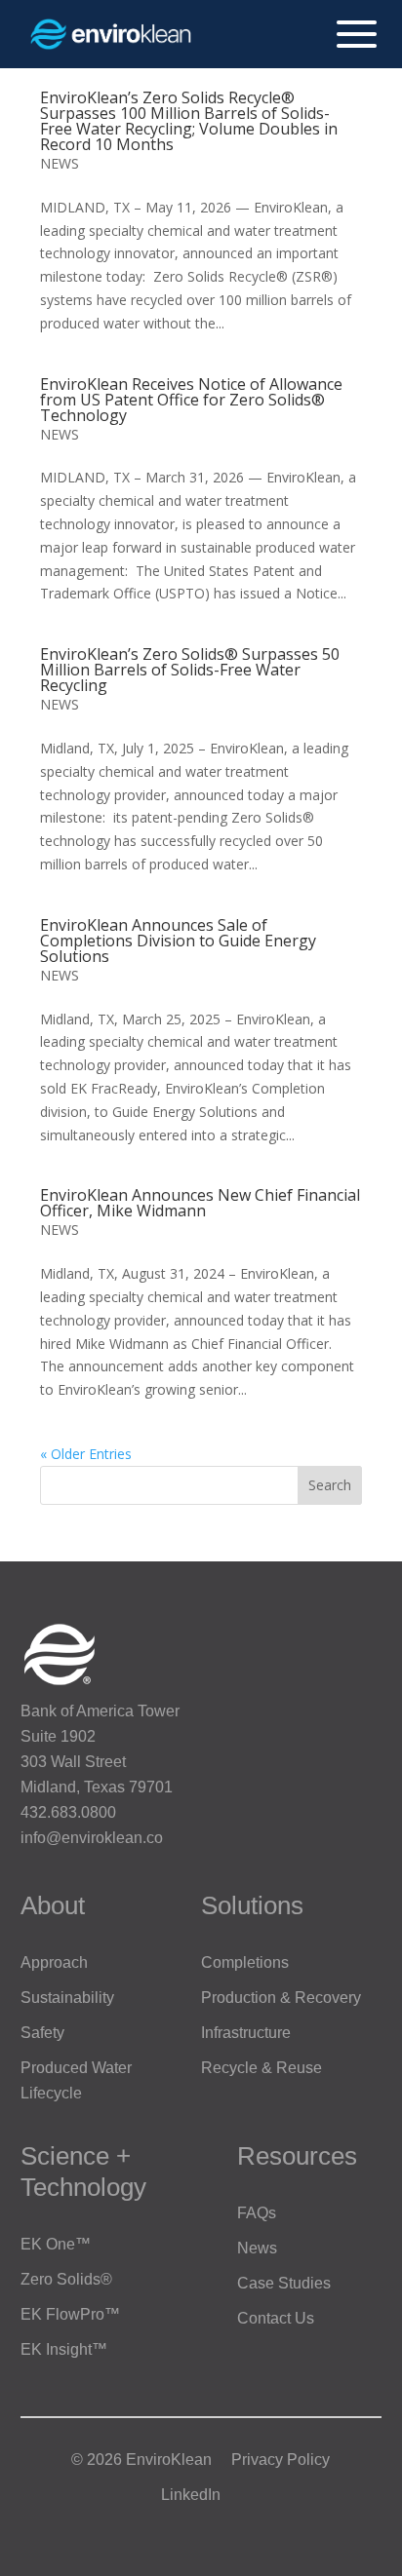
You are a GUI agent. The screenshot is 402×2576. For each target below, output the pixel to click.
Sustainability (67, 1998)
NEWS (60, 163)
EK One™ (56, 2244)
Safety (42, 2033)
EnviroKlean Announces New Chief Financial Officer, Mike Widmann (200, 1203)
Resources (297, 2156)
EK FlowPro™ (70, 2314)
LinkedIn (191, 2495)
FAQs (257, 2213)
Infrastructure (246, 2033)
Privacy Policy (281, 2460)
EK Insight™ (64, 2349)
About (53, 1905)
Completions (245, 1962)
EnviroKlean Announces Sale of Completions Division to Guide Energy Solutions (178, 941)
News (257, 2248)
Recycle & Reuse (261, 2068)
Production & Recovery (281, 1998)
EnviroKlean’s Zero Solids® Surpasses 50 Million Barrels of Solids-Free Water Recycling (190, 670)
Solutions (252, 1905)
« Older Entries (86, 1454)
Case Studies (284, 2283)
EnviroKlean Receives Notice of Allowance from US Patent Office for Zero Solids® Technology (191, 400)
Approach (54, 1962)
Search (330, 1485)
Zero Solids (66, 2279)
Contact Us (276, 2318)
